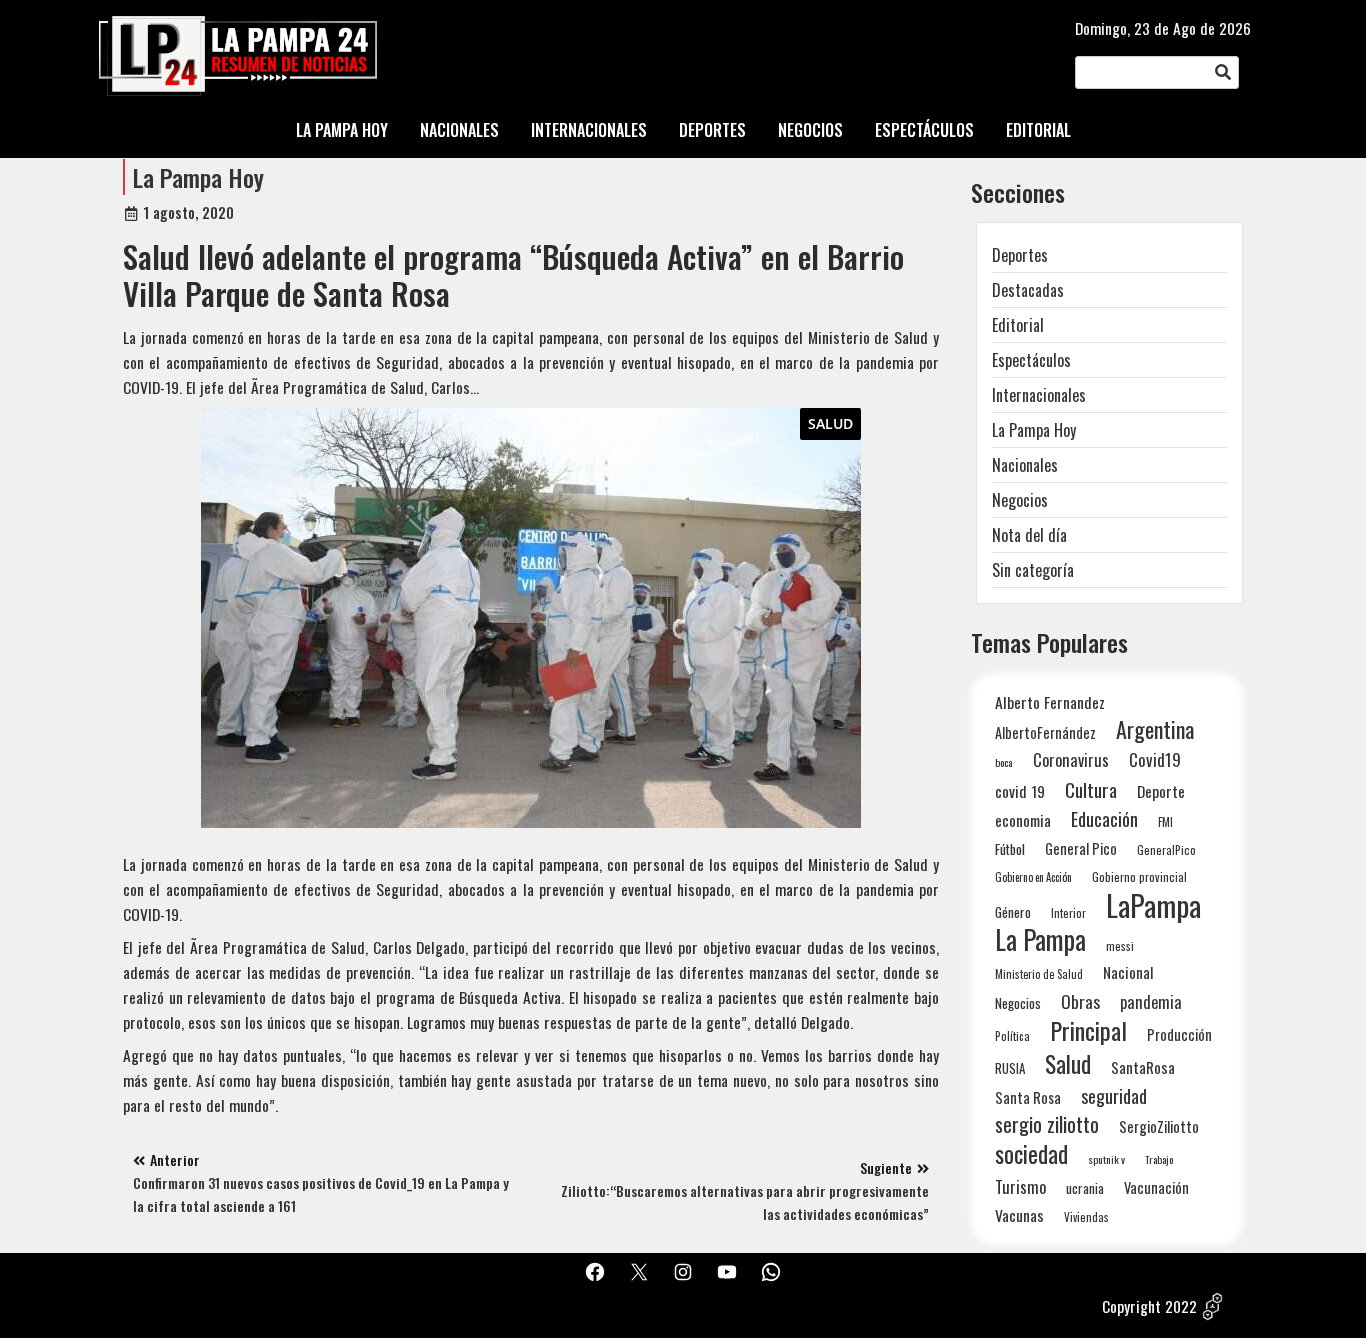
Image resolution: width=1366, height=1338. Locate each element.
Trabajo (1159, 1159)
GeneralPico (1166, 849)
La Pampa (1040, 939)
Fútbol (1010, 849)
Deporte (1161, 791)
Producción (1179, 1034)
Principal (1088, 1030)
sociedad (1031, 1153)
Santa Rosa (1028, 1097)
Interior (1068, 912)
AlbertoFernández (1045, 732)
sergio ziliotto (1047, 1124)
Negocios (1020, 500)
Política (1012, 1036)
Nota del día (1029, 535)
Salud (830, 423)
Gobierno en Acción (1033, 877)
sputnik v (1106, 1159)
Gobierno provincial (1139, 876)
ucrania (1085, 1188)
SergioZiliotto (1159, 1126)
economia (1023, 820)
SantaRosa (1143, 1067)
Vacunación (1156, 1187)
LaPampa (1153, 904)
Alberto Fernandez (1050, 702)
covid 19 (1020, 790)
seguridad (1114, 1095)
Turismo (1020, 1186)
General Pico (1081, 848)
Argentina (1155, 729)
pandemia (1151, 1002)
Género (1013, 912)
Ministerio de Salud (1039, 974)
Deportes (1020, 255)
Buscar (1223, 73)
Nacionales (1025, 465)
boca (1004, 762)
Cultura (1091, 789)
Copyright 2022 (1149, 1306)
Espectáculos (1031, 360)
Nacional (1128, 972)
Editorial (1018, 325)
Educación (1104, 818)
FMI (1165, 821)
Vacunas (1019, 1215)
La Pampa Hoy (198, 177)
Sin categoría (1033, 570)
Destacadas (1028, 290)
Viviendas (1086, 1216)
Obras (1080, 1001)
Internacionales (1039, 395)
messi (1120, 945)
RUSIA (1010, 1068)
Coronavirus (1071, 759)
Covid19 (1155, 759)
